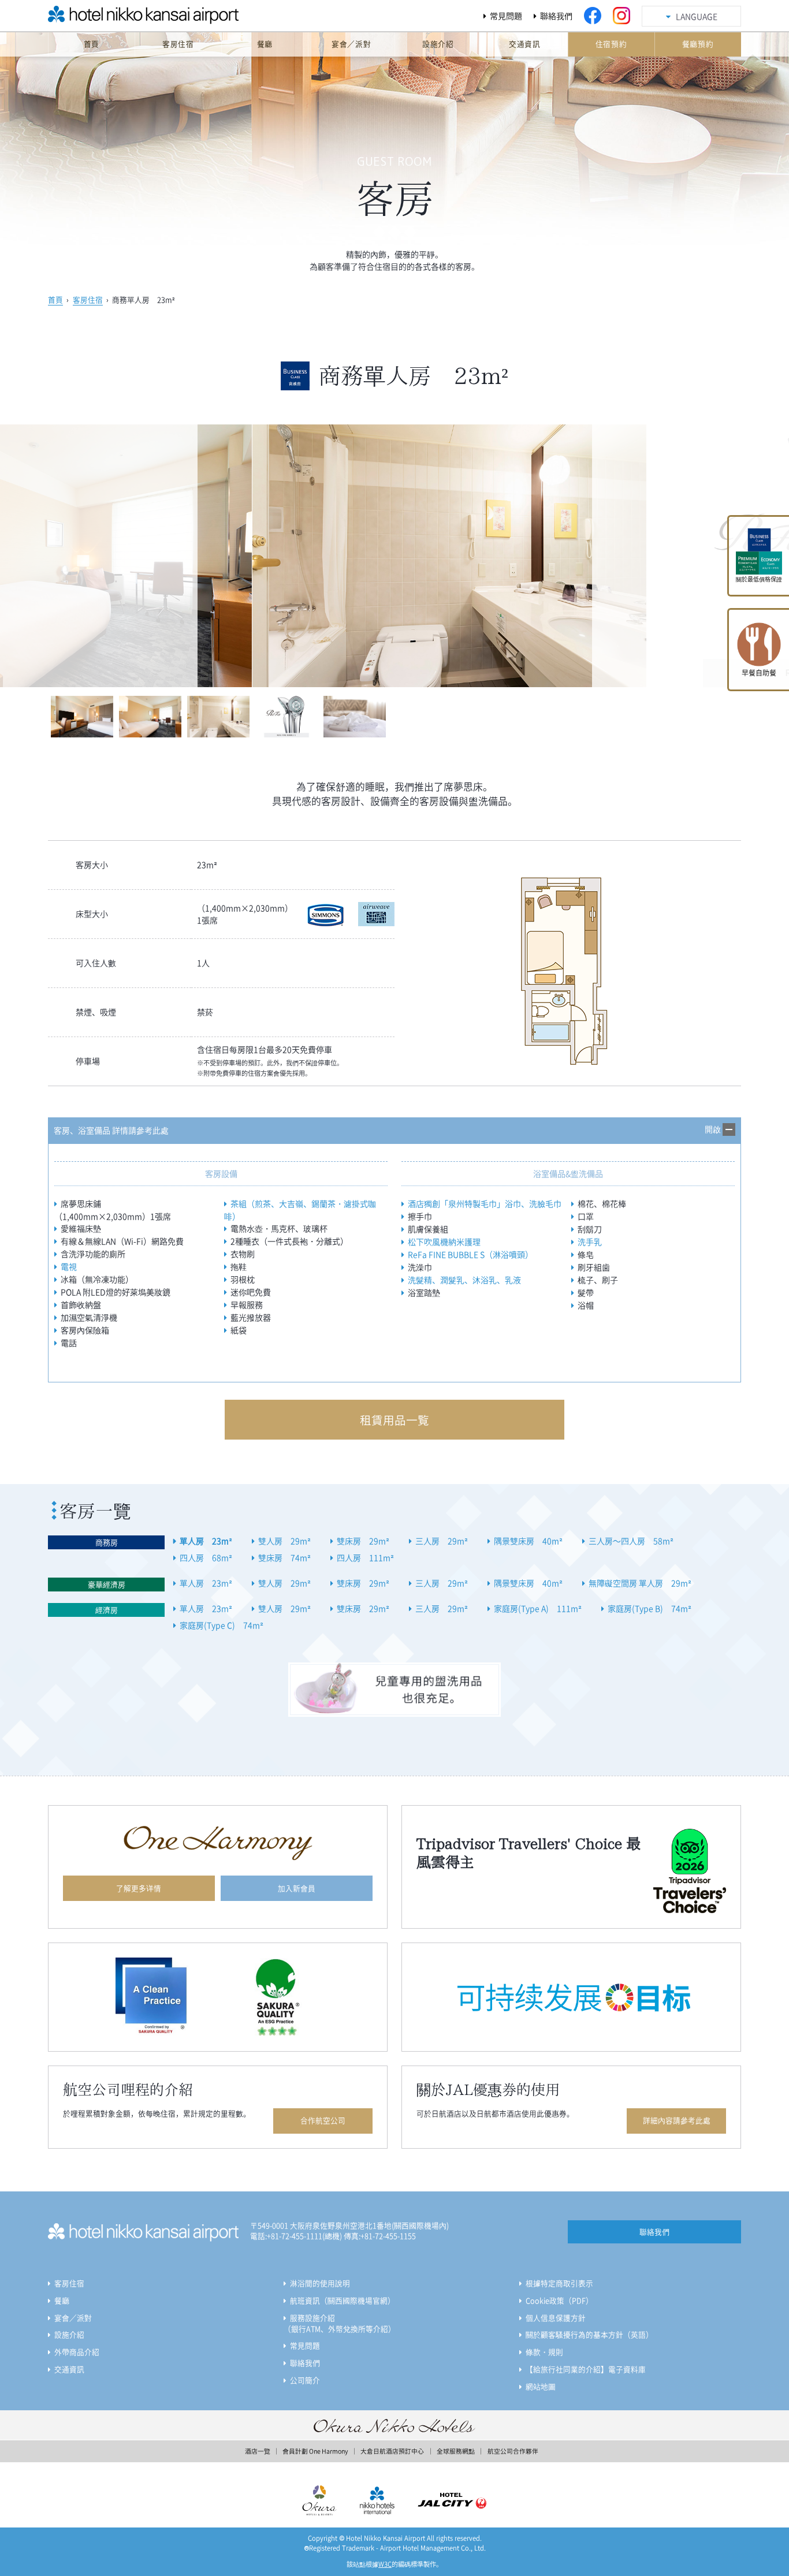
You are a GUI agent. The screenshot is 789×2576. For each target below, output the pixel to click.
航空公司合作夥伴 (513, 2451)
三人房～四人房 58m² (631, 1541)
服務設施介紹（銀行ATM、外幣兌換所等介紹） (340, 2323)
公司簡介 (305, 2380)
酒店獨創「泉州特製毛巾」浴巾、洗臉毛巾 (485, 1203)
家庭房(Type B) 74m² (650, 1608)
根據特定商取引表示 (559, 2283)
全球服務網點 (456, 2451)
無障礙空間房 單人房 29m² (640, 1583)
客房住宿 (88, 299)
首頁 (55, 299)
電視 (69, 1266)
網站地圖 (541, 2386)
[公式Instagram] (621, 16)
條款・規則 (544, 2352)
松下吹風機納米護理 (444, 1242)
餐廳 (62, 2300)
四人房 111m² (365, 1557)
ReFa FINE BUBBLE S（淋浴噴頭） (470, 1254)
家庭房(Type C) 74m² (222, 1625)
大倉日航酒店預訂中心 (392, 2451)
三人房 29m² (442, 1541)
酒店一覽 (258, 2451)
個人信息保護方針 (556, 2318)
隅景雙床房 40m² (528, 1541)
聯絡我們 (556, 16)
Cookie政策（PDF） (559, 2300)
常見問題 (506, 16)
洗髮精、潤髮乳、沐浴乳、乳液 (464, 1280)
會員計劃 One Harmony (315, 2451)
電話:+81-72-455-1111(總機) (296, 2236)
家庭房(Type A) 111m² (538, 1608)
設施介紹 (69, 2334)
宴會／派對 (73, 2318)
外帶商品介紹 (77, 2352)
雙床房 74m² (284, 1557)
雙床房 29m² (363, 1541)
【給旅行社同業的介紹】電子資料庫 (586, 2369)
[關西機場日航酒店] (117, 19)
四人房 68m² (206, 1557)
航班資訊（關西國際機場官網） (343, 2300)
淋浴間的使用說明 (320, 2283)
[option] (395, 556)
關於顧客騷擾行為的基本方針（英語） (589, 2334)
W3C (385, 2564)
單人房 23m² (206, 1541)
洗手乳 (590, 1242)
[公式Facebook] (593, 16)
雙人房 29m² (284, 1541)
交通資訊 (69, 2369)
